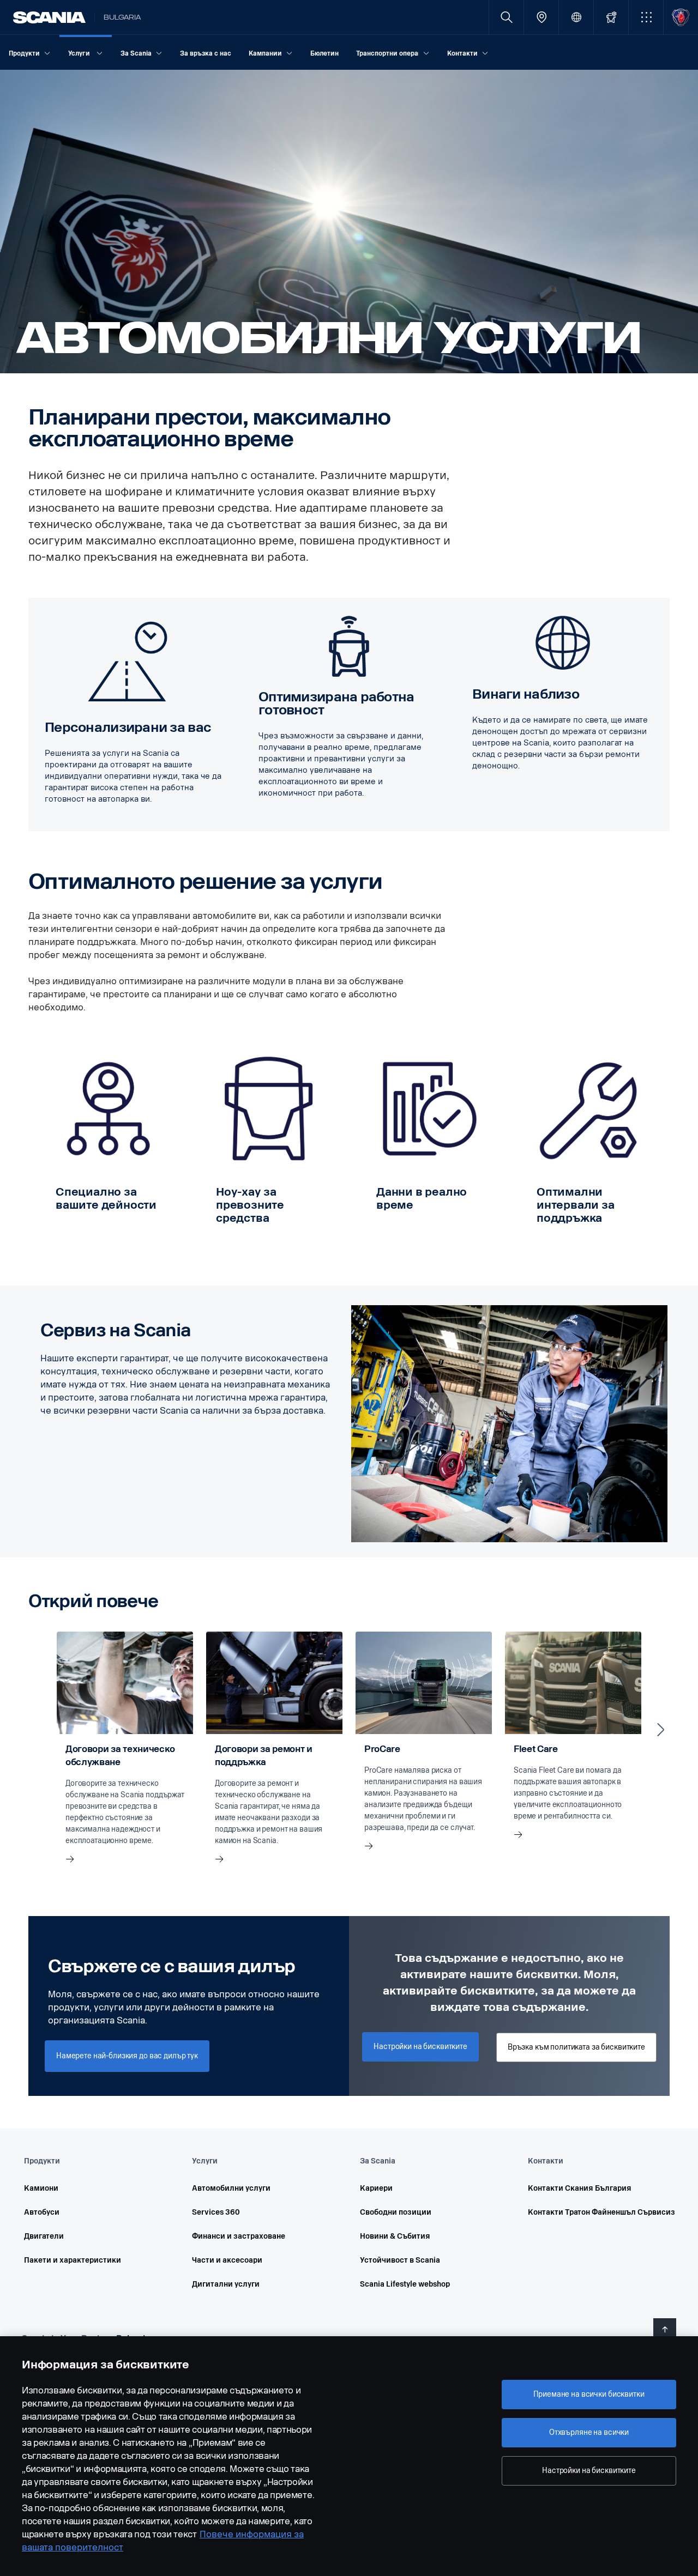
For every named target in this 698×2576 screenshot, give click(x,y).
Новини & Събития (395, 2236)
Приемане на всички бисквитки (589, 2394)
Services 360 (216, 2212)
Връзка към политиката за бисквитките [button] (576, 2047)
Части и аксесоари (227, 2260)
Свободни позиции (396, 2212)
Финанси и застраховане (239, 2236)
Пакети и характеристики (73, 2260)
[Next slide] (661, 1730)
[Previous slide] (37, 1730)
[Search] (506, 17)
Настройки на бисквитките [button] (420, 2047)
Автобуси (42, 2212)
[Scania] (49, 17)
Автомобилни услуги (231, 2188)
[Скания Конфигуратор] (611, 17)
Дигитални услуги (226, 2284)
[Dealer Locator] (541, 17)
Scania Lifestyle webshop (405, 2284)
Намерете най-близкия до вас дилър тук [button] (127, 2056)
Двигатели (44, 2236)
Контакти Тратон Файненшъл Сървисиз (597, 2212)
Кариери (376, 2188)
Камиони (41, 2188)
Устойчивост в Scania (400, 2260)
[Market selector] (576, 17)
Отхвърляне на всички (589, 2432)
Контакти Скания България (580, 2188)
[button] (646, 17)
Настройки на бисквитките (589, 2471)
